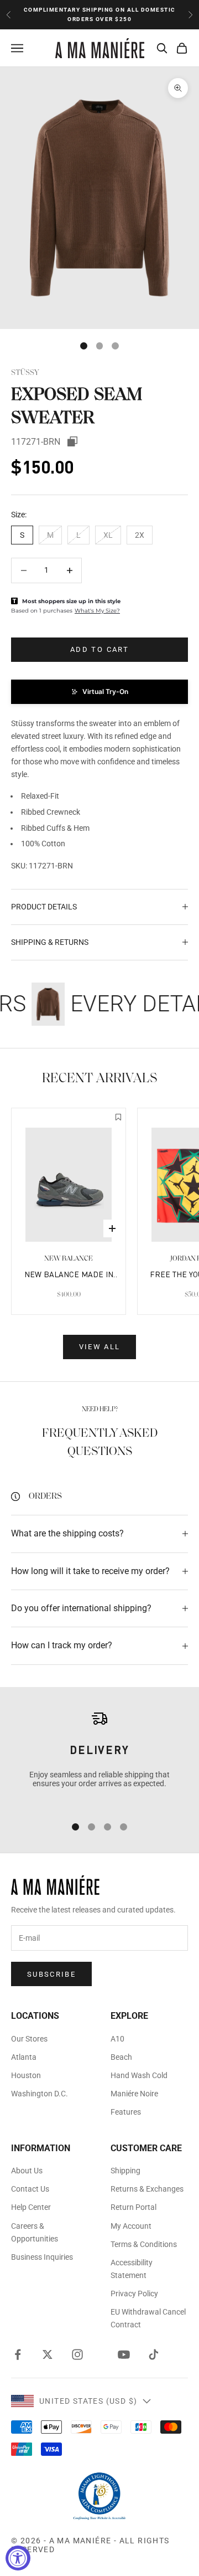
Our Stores (29, 2039)
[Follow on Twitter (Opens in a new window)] (48, 2354)
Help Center (31, 2207)
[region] (99, 1757)
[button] (99, 692)
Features (126, 2112)
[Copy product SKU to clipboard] (72, 441)
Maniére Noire (134, 2094)
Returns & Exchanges (147, 2189)
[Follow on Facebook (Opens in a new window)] (18, 2354)
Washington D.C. (40, 2094)
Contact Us (30, 2189)
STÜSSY (25, 373)
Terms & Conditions (144, 2244)
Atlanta (24, 2057)
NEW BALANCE (69, 1259)
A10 (117, 2039)
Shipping (125, 2171)
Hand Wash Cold (139, 2075)
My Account (131, 2226)
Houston (26, 2075)
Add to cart (99, 649)
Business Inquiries (42, 2257)
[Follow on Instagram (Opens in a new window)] (77, 2354)
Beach (121, 2057)
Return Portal (133, 2207)
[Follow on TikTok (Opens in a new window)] (154, 2354)
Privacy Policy (134, 2294)
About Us (27, 2171)
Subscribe (51, 1974)
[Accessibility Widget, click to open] (18, 2558)
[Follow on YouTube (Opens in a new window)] (124, 2354)
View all (100, 1347)
